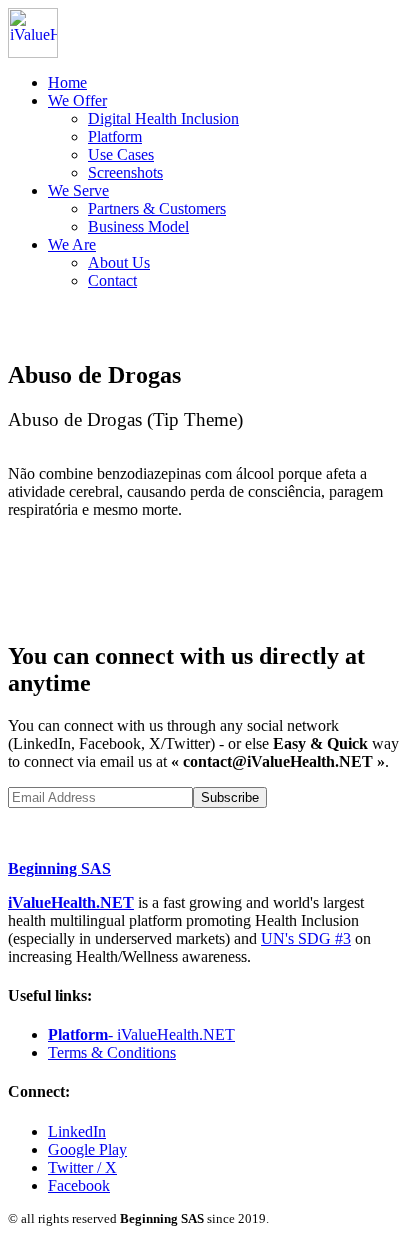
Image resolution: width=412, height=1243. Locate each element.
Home (67, 82)
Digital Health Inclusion (163, 118)
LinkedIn (77, 1131)
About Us (119, 262)
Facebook (79, 1185)
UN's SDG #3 (306, 938)
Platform (115, 136)
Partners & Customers (157, 208)
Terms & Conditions (112, 1052)
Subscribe (230, 797)
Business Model (138, 226)
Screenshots (125, 172)
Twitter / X (82, 1167)
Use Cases (121, 154)
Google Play (87, 1149)
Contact (112, 280)
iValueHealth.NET (71, 902)
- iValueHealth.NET (141, 1034)
